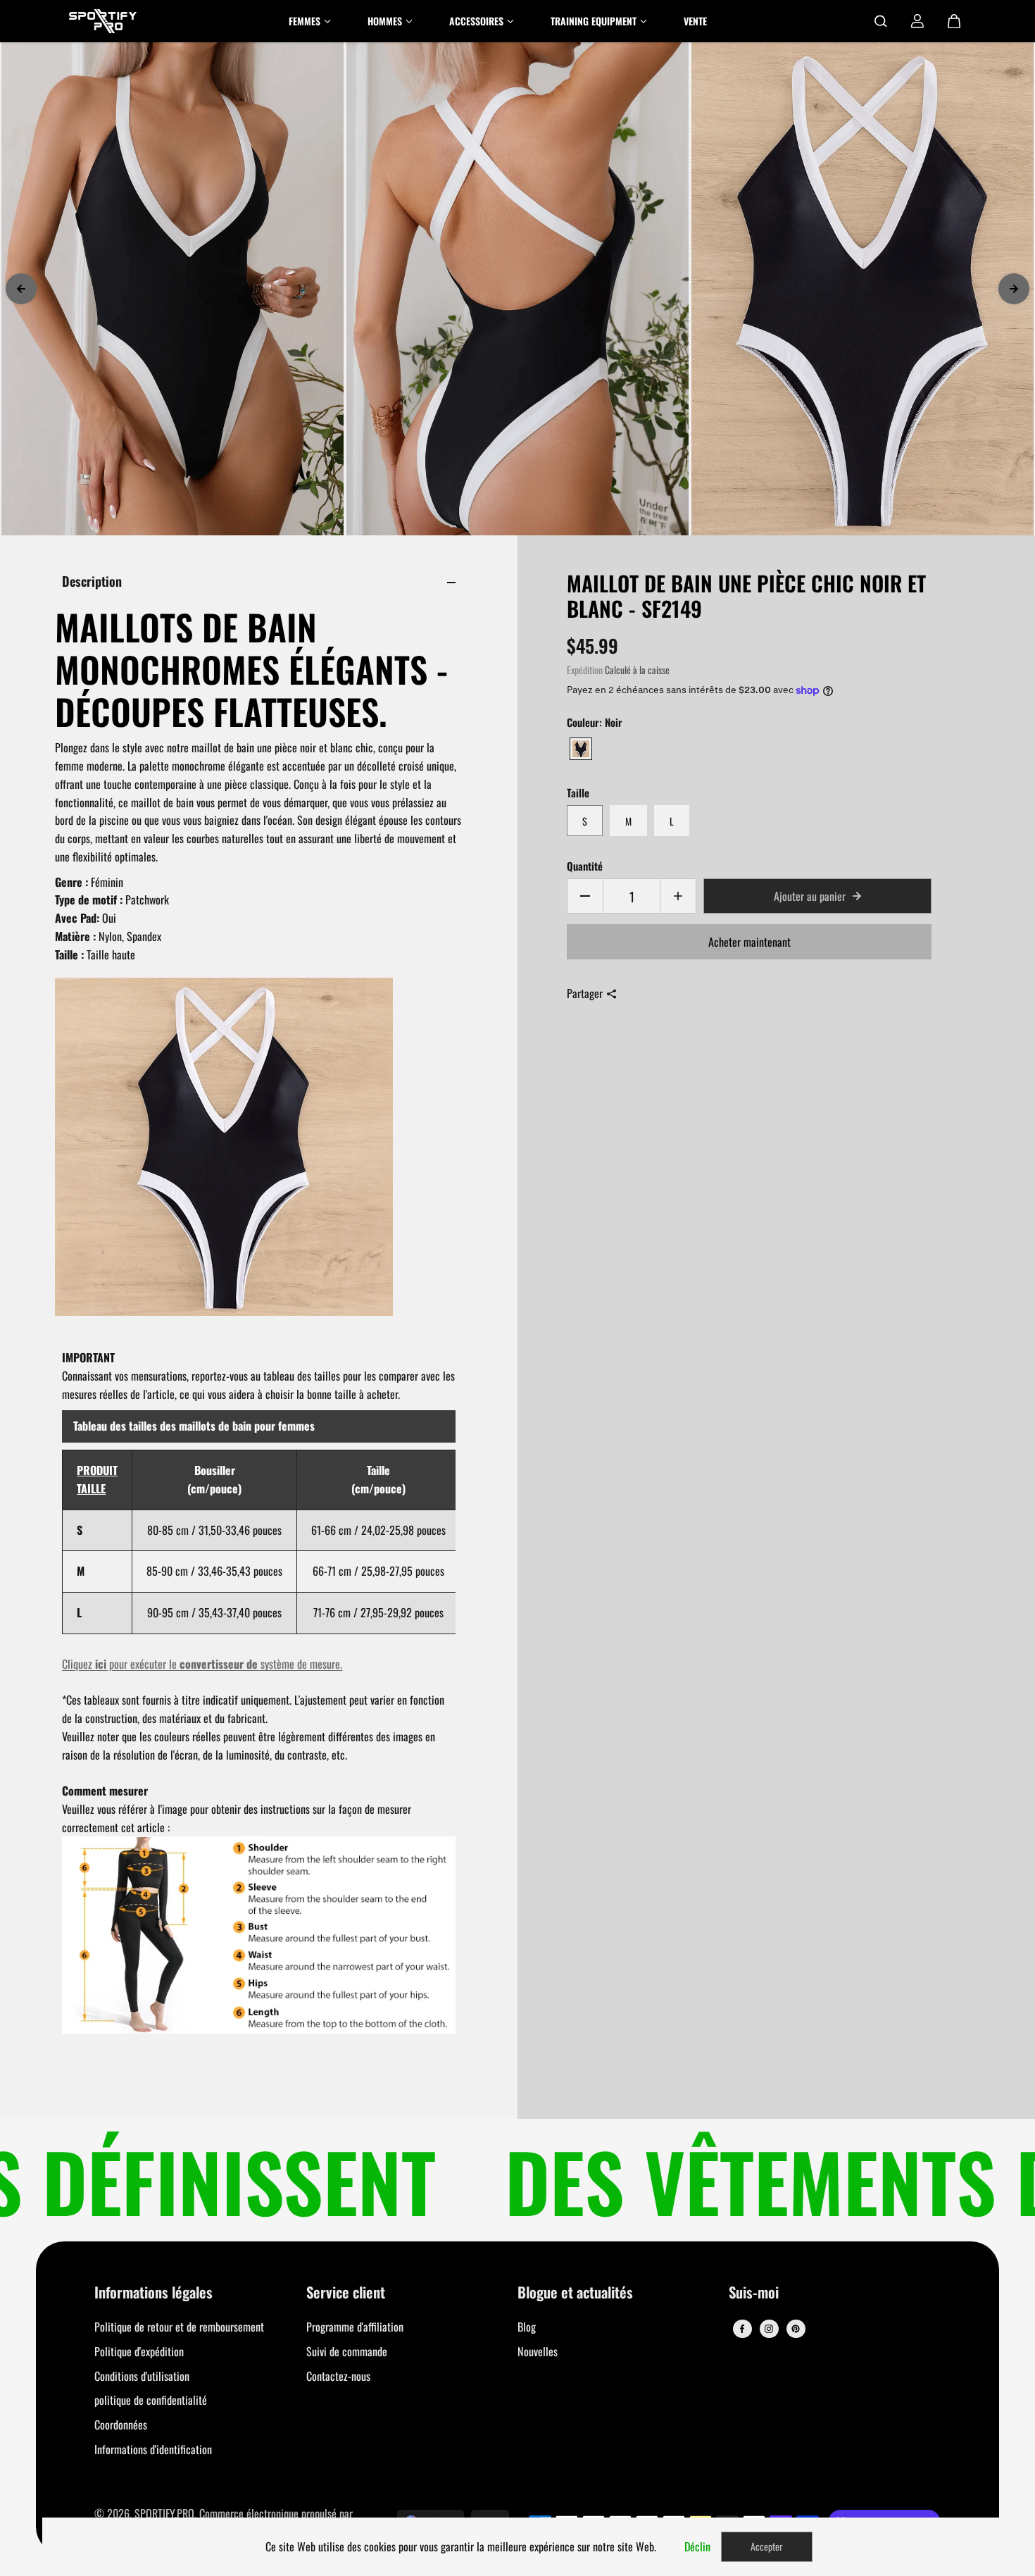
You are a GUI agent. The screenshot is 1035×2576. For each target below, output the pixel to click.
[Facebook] (742, 2329)
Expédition (585, 670)
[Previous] (21, 289)
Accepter (767, 2546)
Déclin (697, 2546)
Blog (527, 2327)
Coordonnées (121, 2425)
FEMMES (305, 21)
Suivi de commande (347, 2351)
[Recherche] (881, 21)
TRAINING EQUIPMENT (594, 21)
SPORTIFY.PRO (164, 2513)
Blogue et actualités (575, 2293)
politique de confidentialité (151, 2400)
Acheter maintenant (749, 942)
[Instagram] (769, 2329)
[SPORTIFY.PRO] (103, 21)
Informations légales (153, 2293)
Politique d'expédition (139, 2351)
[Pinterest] (796, 2329)
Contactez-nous (338, 2376)
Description (92, 581)
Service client (346, 2293)
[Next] (1014, 289)
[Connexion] (917, 21)
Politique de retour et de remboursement (179, 2327)
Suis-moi (754, 2293)
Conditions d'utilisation (142, 2376)
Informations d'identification (153, 2449)
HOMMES (385, 21)
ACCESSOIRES (476, 21)
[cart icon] (954, 21)
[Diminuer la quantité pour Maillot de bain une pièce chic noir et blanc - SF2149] (585, 896)
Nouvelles (538, 2351)
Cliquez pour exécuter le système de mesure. (202, 1664)
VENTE (695, 21)
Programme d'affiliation (355, 2327)
